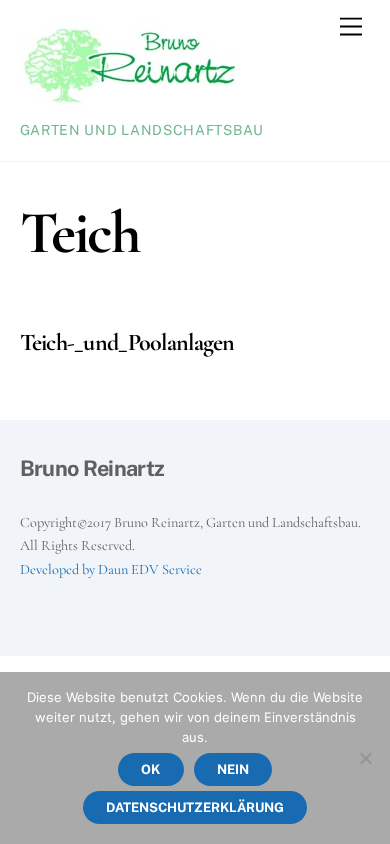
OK (150, 769)
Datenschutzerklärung (195, 807)
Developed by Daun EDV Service (111, 569)
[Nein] (365, 758)
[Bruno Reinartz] (130, 103)
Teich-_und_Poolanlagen (127, 342)
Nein (233, 769)
